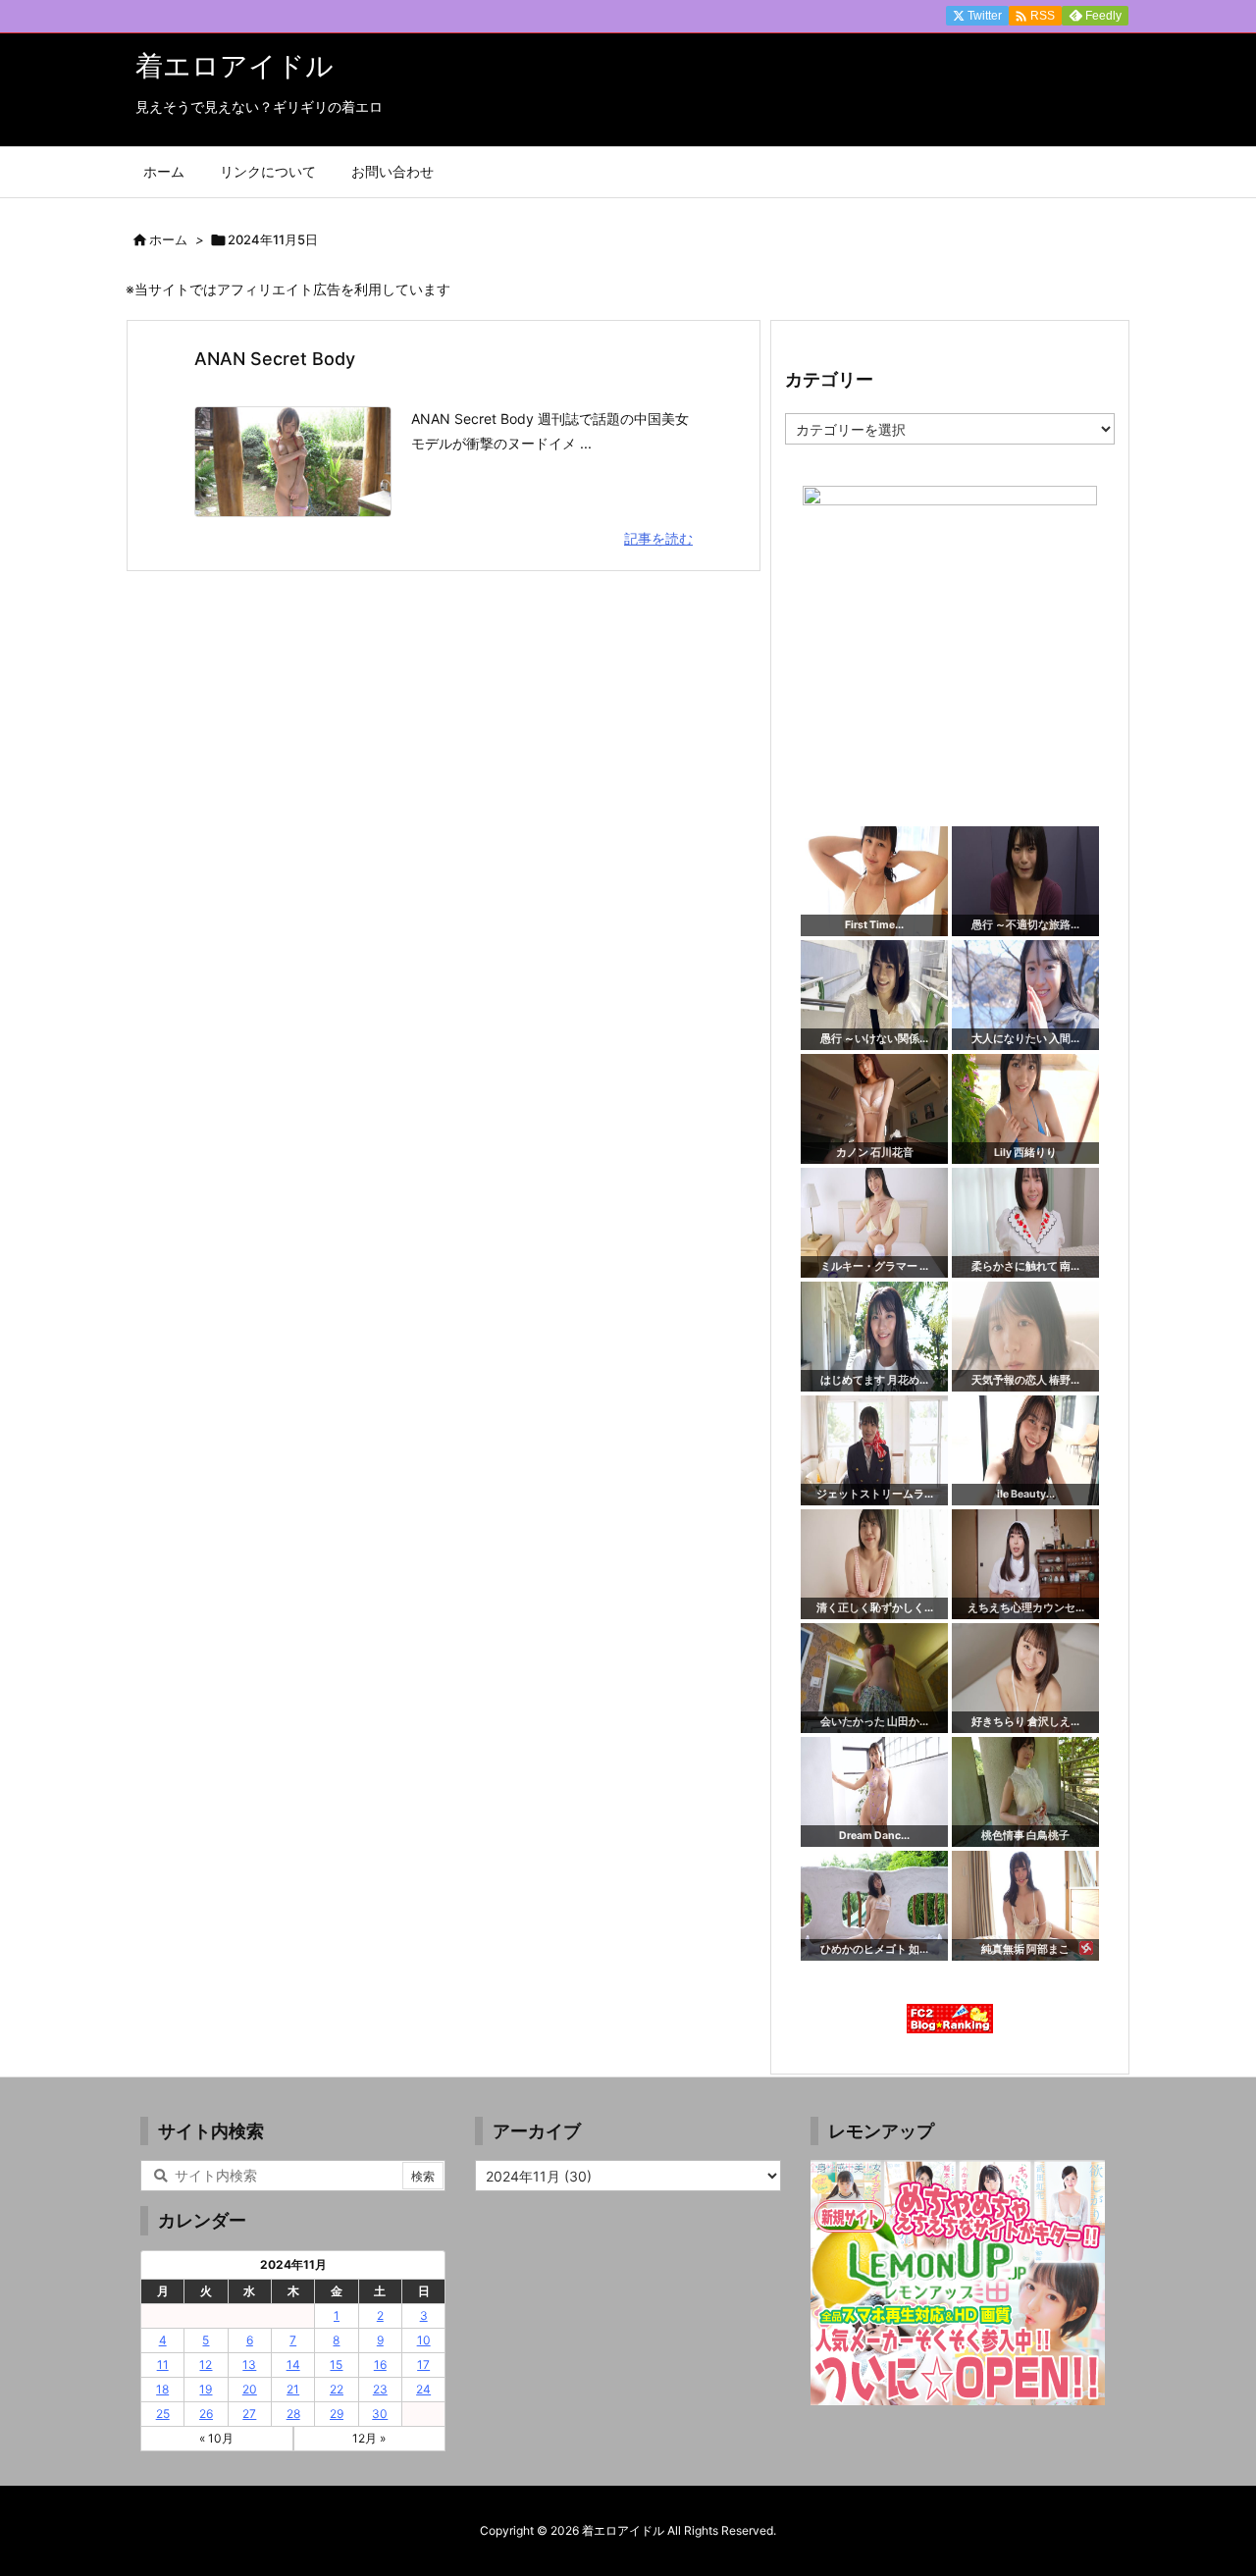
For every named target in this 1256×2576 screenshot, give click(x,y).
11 (163, 2365)
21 (293, 2389)
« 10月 (216, 2438)
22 (337, 2389)
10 (424, 2340)
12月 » (369, 2438)
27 (249, 2414)
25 (163, 2414)
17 (423, 2365)
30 (380, 2414)
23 (380, 2389)
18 (162, 2389)
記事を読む (658, 538)
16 (380, 2365)
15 (336, 2365)
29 (337, 2414)
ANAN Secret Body (275, 359)
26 (206, 2414)
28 (293, 2414)
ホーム (168, 239)
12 (206, 2365)
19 (206, 2389)
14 (293, 2365)
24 (423, 2389)
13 (249, 2365)
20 (250, 2389)
